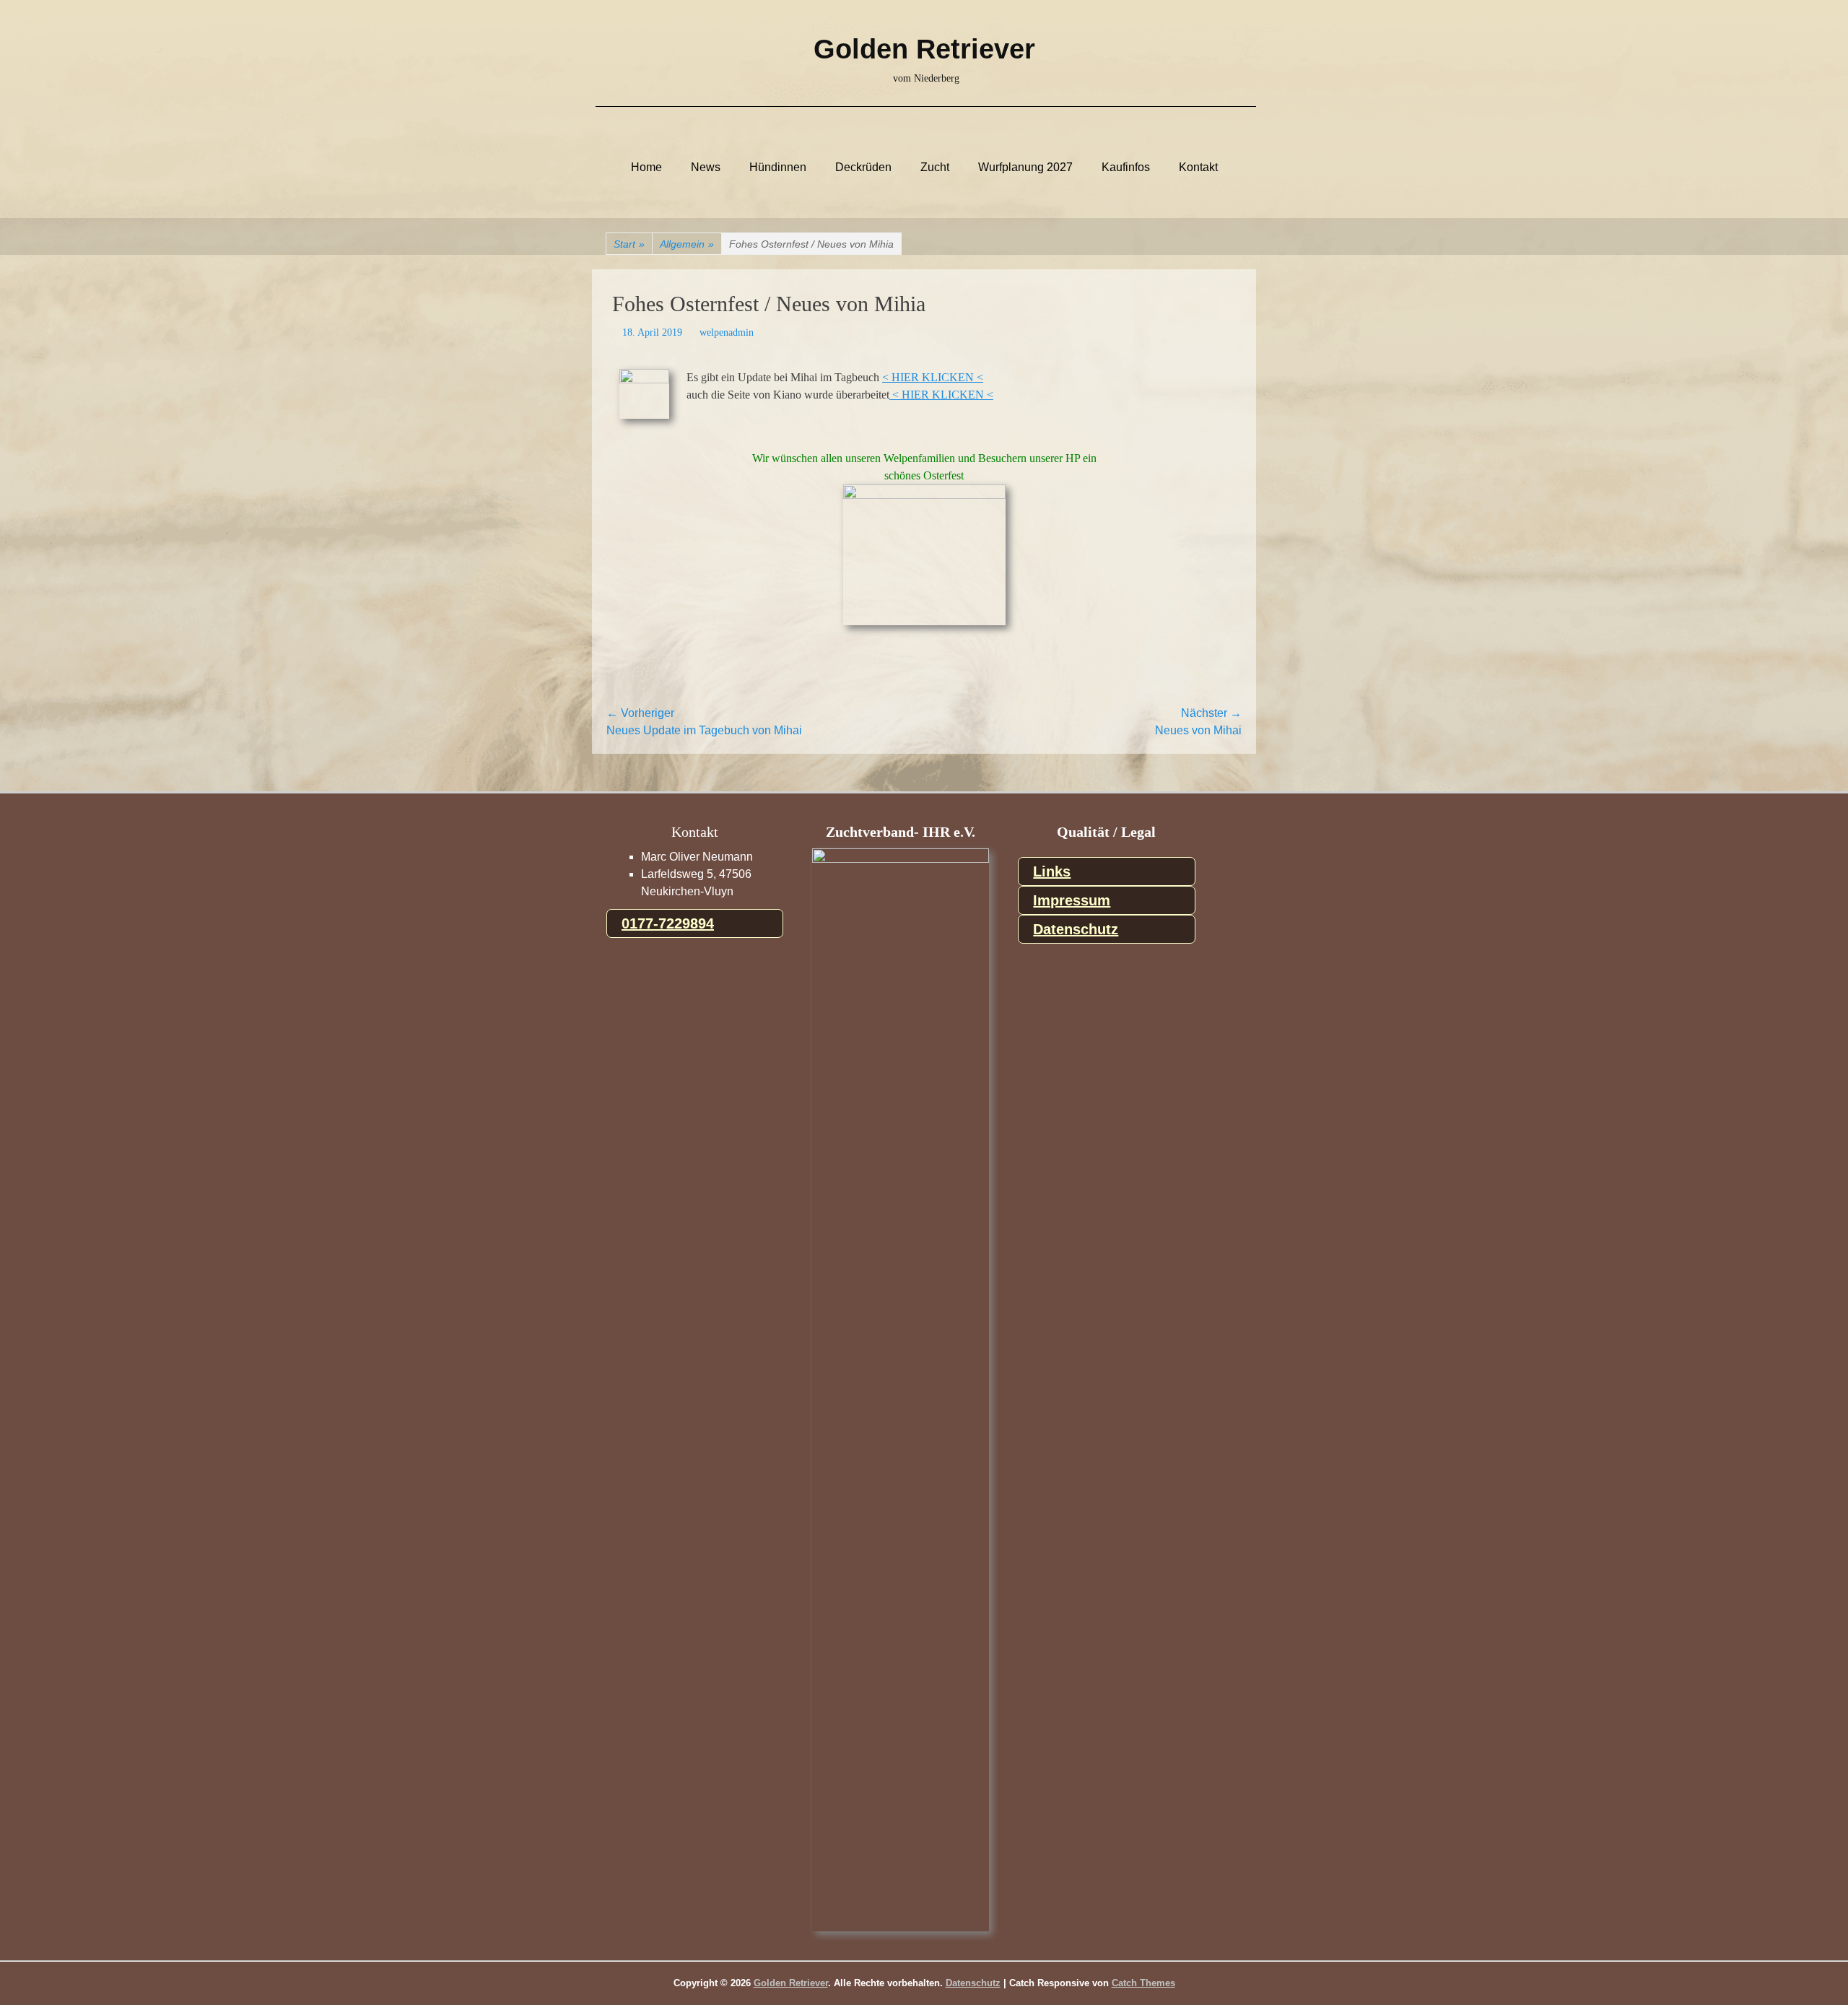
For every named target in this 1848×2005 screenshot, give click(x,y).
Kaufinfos (1126, 168)
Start (629, 244)
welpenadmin (727, 332)
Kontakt (1198, 168)
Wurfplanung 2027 (1025, 168)
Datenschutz (1076, 929)
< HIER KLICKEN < (933, 377)
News (706, 168)
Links (1052, 871)
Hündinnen (778, 168)
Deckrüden (863, 168)
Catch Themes (1143, 1983)
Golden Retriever (924, 49)
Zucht (935, 168)
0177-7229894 (668, 923)
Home (646, 168)
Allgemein (687, 244)
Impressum (1072, 900)
